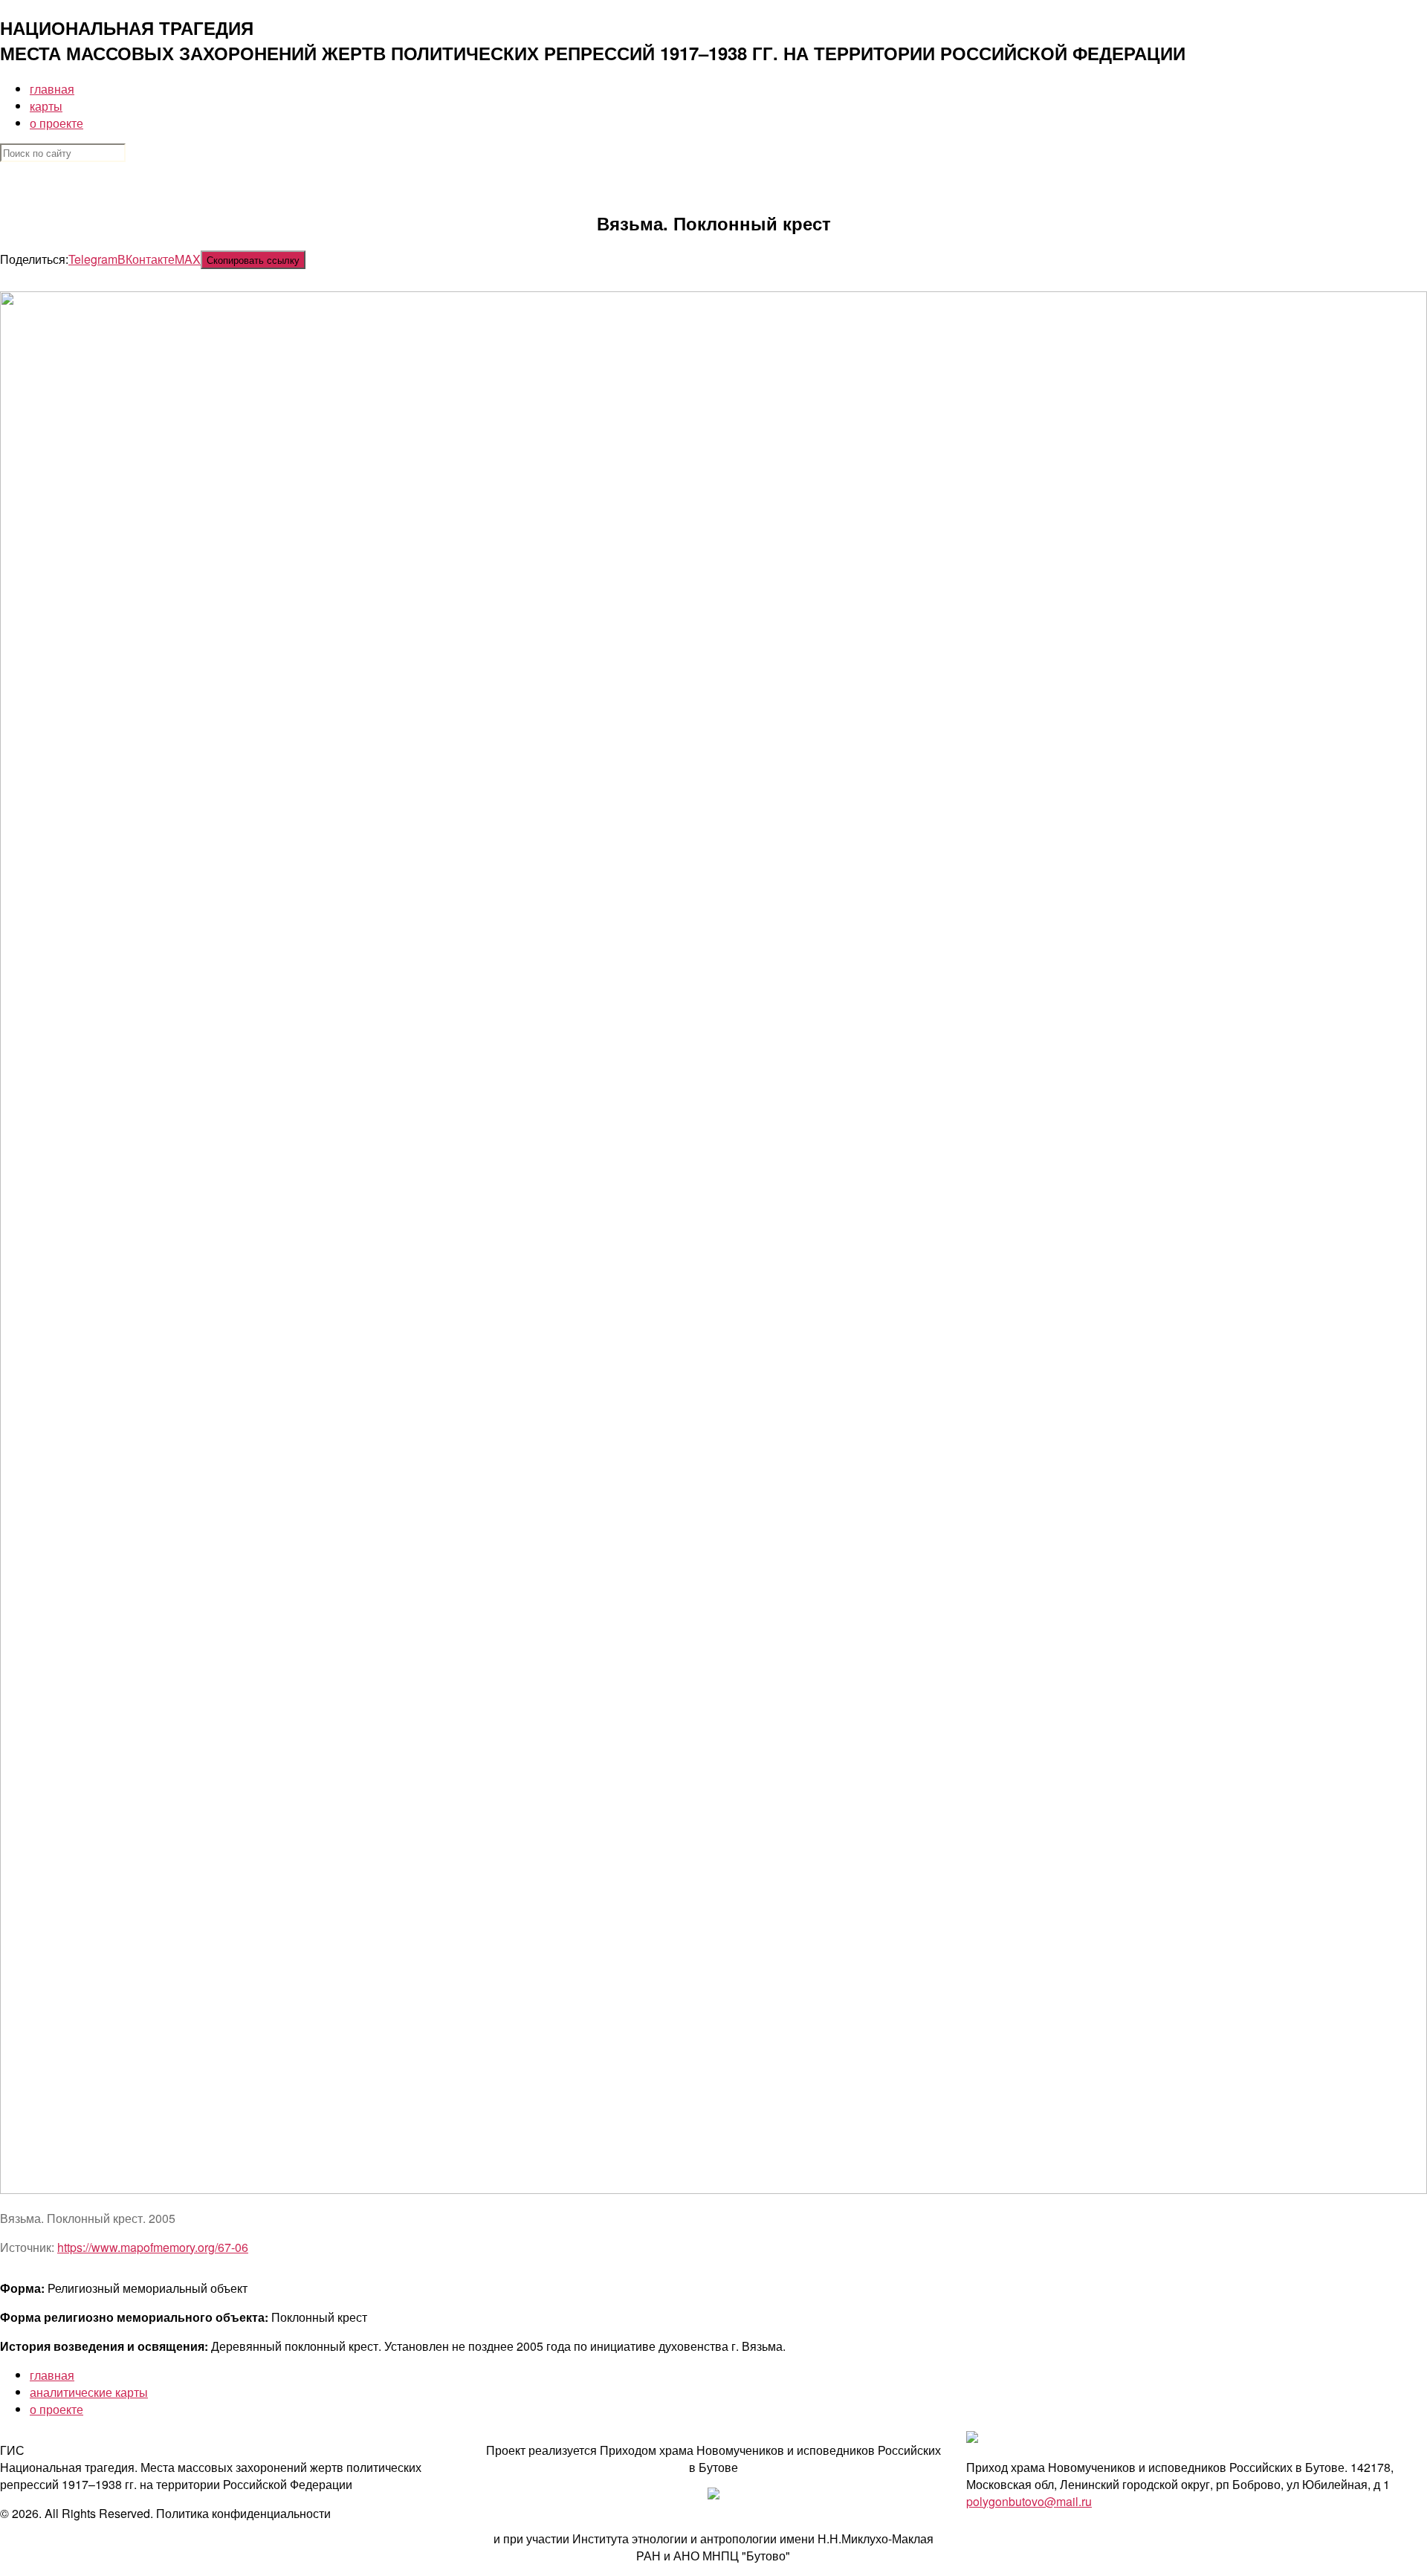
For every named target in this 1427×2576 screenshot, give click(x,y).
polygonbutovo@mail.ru (1029, 2501)
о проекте (56, 123)
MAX (188, 259)
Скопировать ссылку (253, 260)
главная (52, 89)
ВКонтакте (146, 259)
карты (46, 106)
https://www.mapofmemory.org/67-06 (153, 2247)
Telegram (93, 259)
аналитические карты (89, 2392)
